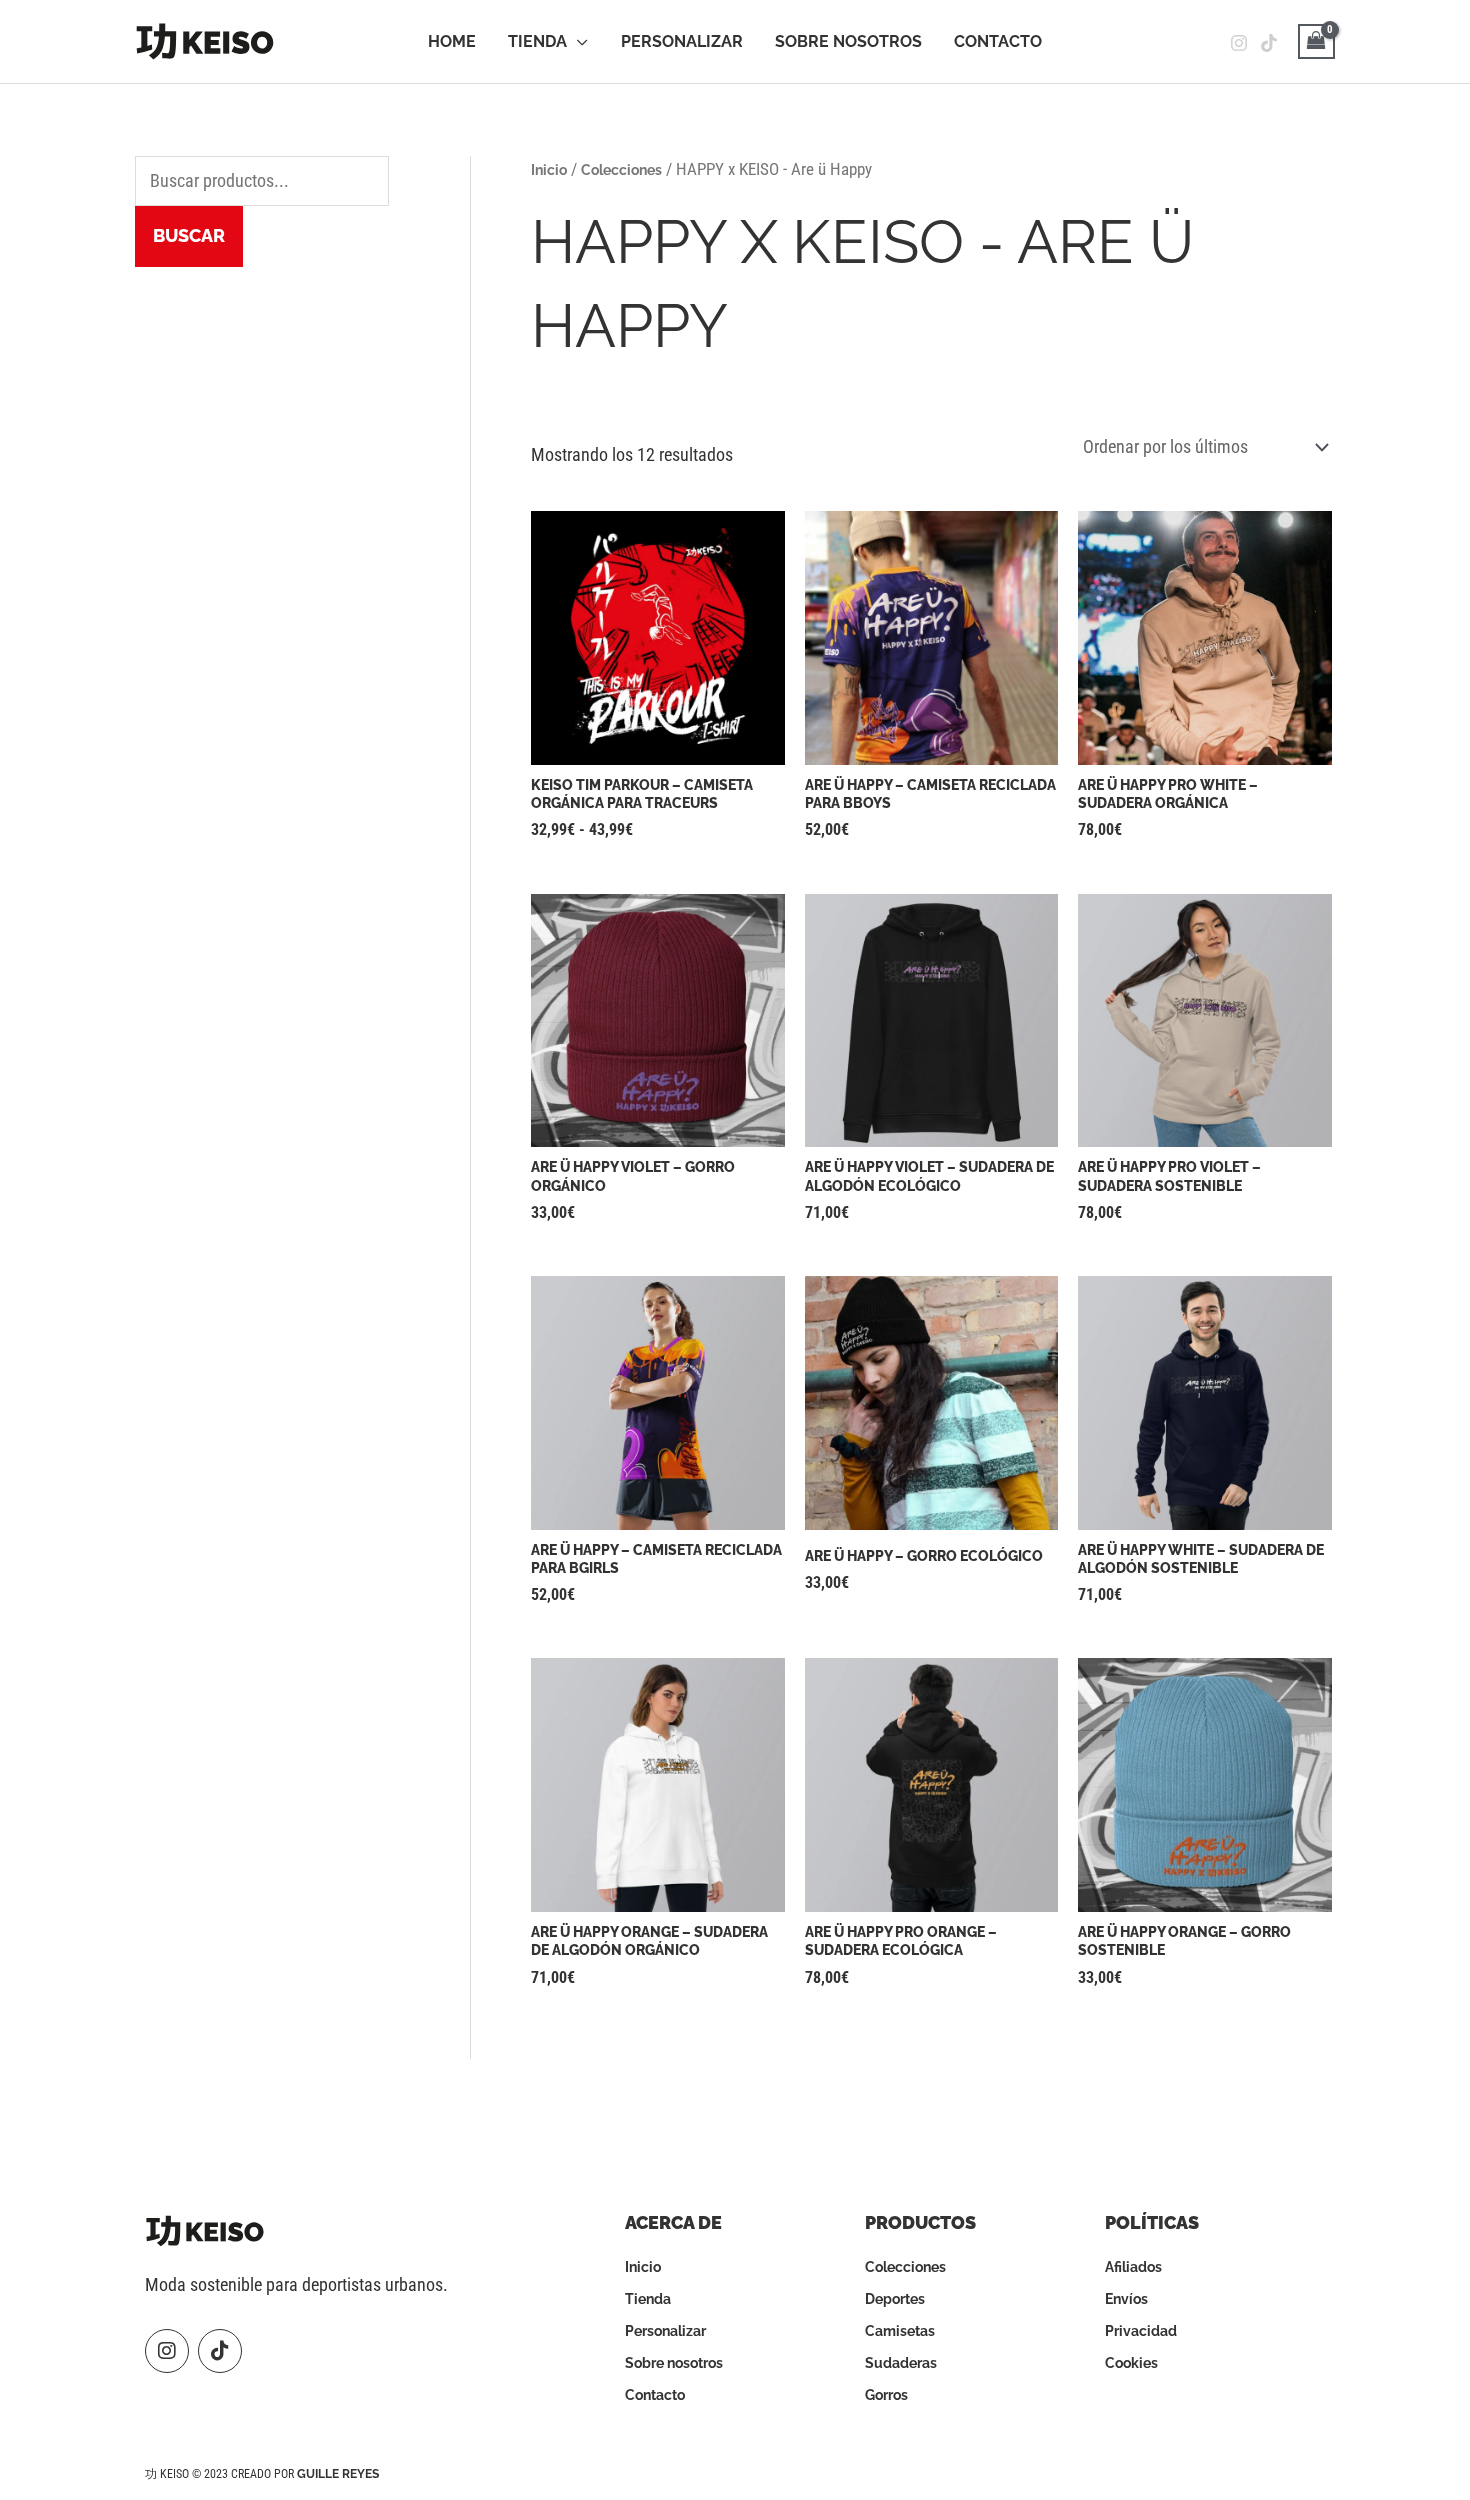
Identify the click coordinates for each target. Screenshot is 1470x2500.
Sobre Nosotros (848, 41)
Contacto (998, 41)
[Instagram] (1239, 43)
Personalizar (682, 41)
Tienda (537, 41)
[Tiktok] (1269, 43)
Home (452, 41)
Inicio (549, 170)
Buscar (189, 235)
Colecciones (621, 170)
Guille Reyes (338, 2474)
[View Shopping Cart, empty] (1316, 41)
